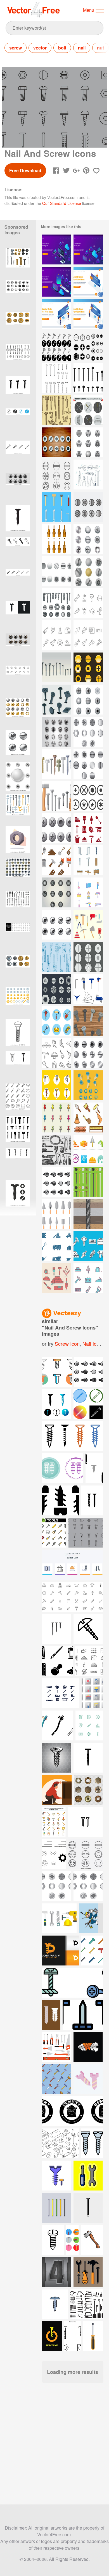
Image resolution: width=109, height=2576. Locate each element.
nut (100, 48)
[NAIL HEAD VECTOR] (88, 1053)
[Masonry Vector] (57, 1278)
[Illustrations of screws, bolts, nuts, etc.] (18, 1098)
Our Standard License (62, 203)
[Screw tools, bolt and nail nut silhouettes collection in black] (18, 1131)
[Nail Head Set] (57, 571)
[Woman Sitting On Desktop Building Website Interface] (88, 282)
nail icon (92, 1343)
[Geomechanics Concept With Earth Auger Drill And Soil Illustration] (88, 1214)
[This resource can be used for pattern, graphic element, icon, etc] (89, 1372)
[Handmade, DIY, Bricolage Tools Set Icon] (88, 603)
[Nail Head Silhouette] (88, 378)
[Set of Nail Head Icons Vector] (57, 1886)
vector (40, 48)
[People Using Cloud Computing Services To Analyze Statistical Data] (57, 249)
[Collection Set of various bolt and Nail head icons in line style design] (86, 1854)
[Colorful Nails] (88, 1182)
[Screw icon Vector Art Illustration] (18, 584)
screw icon (67, 1343)
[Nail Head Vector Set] (57, 1182)
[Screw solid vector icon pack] (18, 616)
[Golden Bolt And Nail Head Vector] (88, 667)
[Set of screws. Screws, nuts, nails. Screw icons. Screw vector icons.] (18, 1163)
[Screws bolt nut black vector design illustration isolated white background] (18, 1195)
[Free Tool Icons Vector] (57, 796)
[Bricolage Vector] (88, 925)
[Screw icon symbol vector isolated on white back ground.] (18, 391)
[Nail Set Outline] (57, 378)
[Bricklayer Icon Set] (88, 1117)
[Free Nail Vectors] (88, 860)
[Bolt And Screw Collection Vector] (88, 957)
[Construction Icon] (88, 1278)
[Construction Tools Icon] (57, 1021)
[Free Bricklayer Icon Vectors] (88, 828)
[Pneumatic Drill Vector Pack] (57, 1085)
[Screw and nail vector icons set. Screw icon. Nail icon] (18, 552)
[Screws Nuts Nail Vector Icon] (57, 346)
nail (82, 48)
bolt (62, 48)
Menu (89, 10)
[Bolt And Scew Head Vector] (57, 989)
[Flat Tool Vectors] (57, 507)
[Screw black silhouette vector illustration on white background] (18, 520)
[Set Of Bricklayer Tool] (57, 860)
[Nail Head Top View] (88, 539)
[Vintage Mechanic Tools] (57, 1150)
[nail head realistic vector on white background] (18, 745)
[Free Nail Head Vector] (57, 700)
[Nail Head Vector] (88, 1021)
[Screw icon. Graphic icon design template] (18, 423)
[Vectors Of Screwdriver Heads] (57, 539)
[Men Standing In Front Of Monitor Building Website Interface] (88, 314)
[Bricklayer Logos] (88, 1150)
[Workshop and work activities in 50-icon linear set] (18, 938)
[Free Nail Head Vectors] (88, 796)
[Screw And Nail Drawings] (57, 410)
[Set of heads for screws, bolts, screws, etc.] (18, 873)
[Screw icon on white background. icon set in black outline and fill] (18, 1066)
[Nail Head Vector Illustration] (57, 442)
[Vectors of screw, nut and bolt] (88, 507)
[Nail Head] (57, 667)
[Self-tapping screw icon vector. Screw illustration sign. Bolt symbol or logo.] (18, 1034)
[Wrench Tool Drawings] (57, 957)
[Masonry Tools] (57, 1214)
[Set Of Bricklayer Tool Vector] (57, 1053)
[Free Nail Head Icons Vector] (88, 732)
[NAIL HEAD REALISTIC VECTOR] (57, 925)
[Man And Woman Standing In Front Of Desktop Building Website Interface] (57, 314)
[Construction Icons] (57, 1246)
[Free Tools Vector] (88, 475)
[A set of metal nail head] (57, 732)
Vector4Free (34, 10)
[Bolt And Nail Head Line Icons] (57, 475)
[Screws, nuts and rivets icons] (57, 603)
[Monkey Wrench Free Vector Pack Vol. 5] (88, 410)
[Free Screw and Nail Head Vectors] (88, 442)
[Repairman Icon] (88, 892)
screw (16, 48)
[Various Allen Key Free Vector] (88, 989)
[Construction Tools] (88, 1246)
